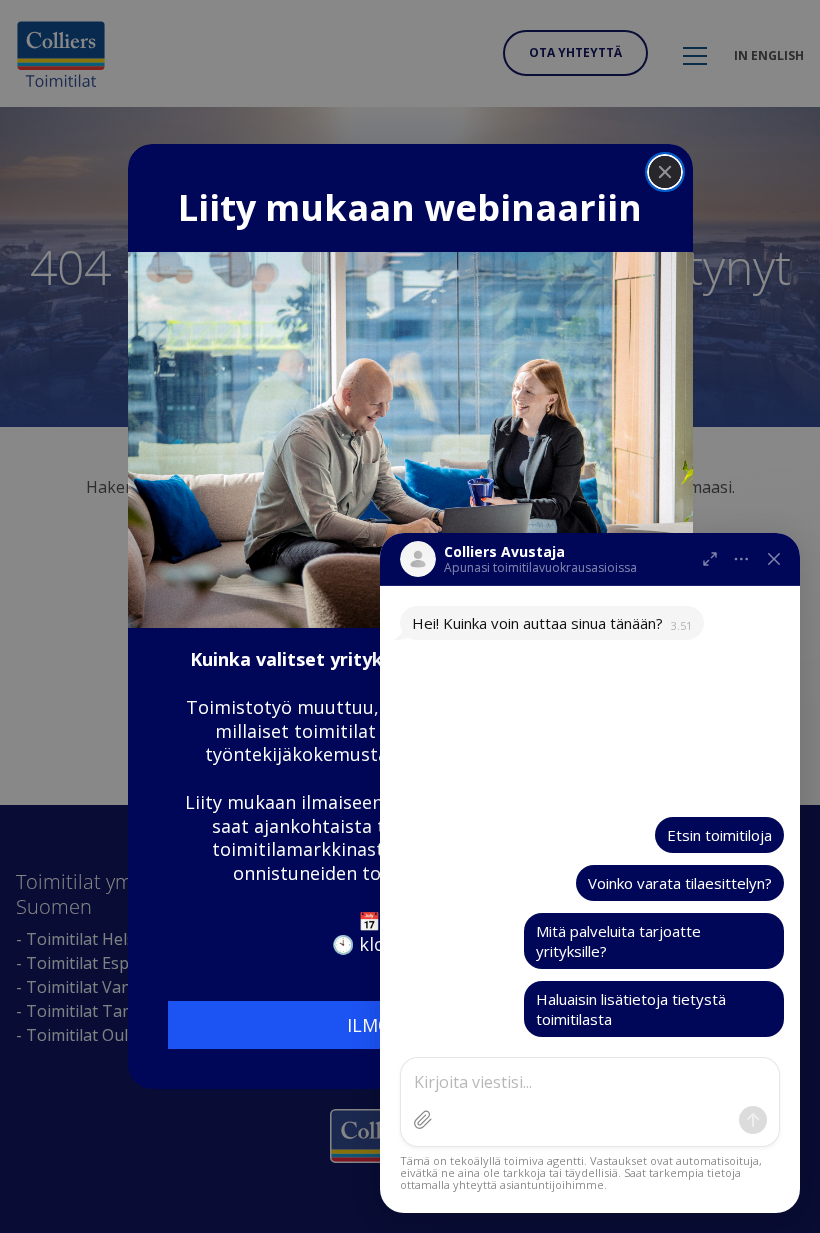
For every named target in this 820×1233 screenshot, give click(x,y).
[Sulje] (774, 559)
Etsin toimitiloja (719, 835)
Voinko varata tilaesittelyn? (680, 883)
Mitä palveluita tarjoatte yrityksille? (618, 941)
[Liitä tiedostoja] (423, 1120)
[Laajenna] (710, 559)
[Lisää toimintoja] (742, 559)
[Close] (665, 172)
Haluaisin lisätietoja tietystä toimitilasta (631, 1009)
